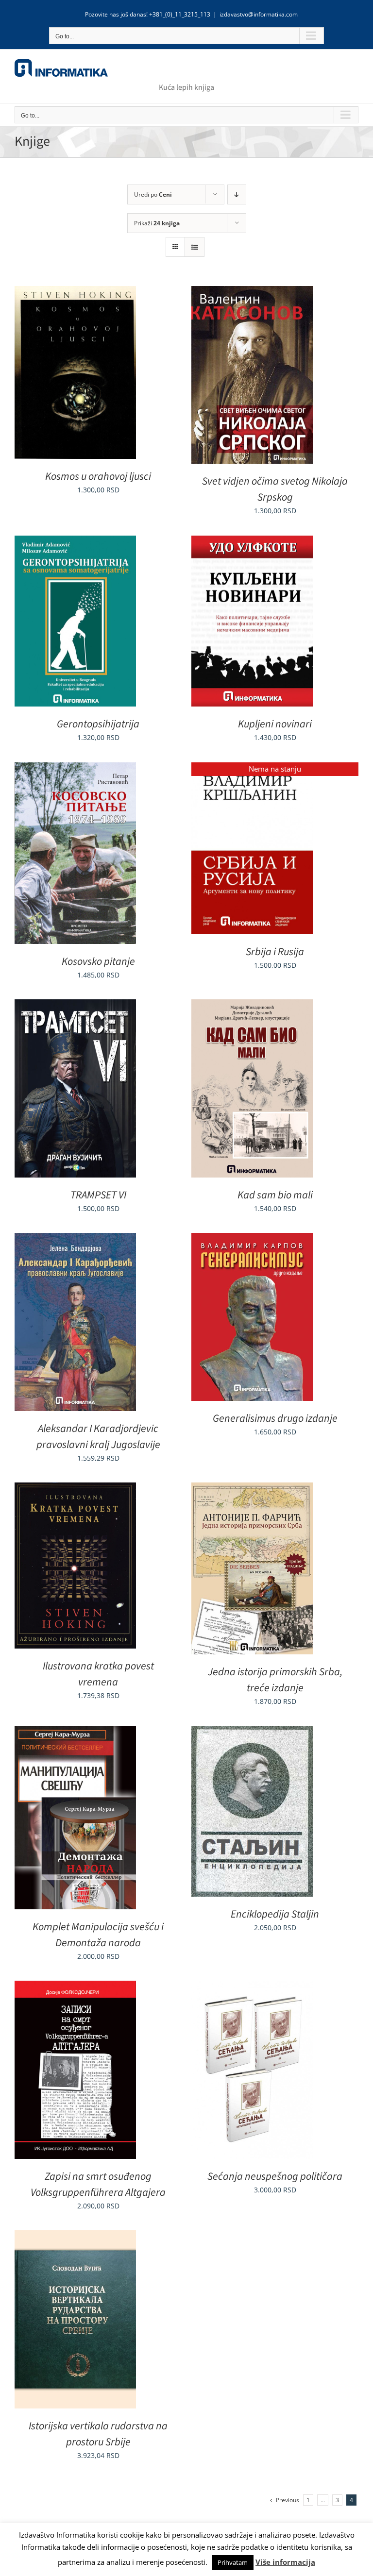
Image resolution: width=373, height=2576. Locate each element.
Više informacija (285, 2562)
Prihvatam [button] (233, 2562)
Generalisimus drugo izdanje (275, 1418)
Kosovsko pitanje (98, 961)
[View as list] (195, 247)
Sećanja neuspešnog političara (275, 2176)
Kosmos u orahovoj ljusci (98, 476)
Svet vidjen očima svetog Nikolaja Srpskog (275, 489)
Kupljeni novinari (275, 724)
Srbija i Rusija (275, 952)
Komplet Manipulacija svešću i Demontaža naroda (98, 1935)
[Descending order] (237, 194)
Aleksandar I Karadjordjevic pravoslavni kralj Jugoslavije (98, 1437)
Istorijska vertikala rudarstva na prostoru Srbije (98, 2434)
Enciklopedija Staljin (275, 1914)
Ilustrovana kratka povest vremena (98, 1674)
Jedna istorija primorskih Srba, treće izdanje (275, 1680)
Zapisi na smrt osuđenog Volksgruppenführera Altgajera (98, 2184)
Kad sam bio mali (275, 1195)
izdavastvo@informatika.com (259, 14)
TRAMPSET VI (98, 1195)
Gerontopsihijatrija (98, 724)
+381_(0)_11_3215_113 (180, 14)
